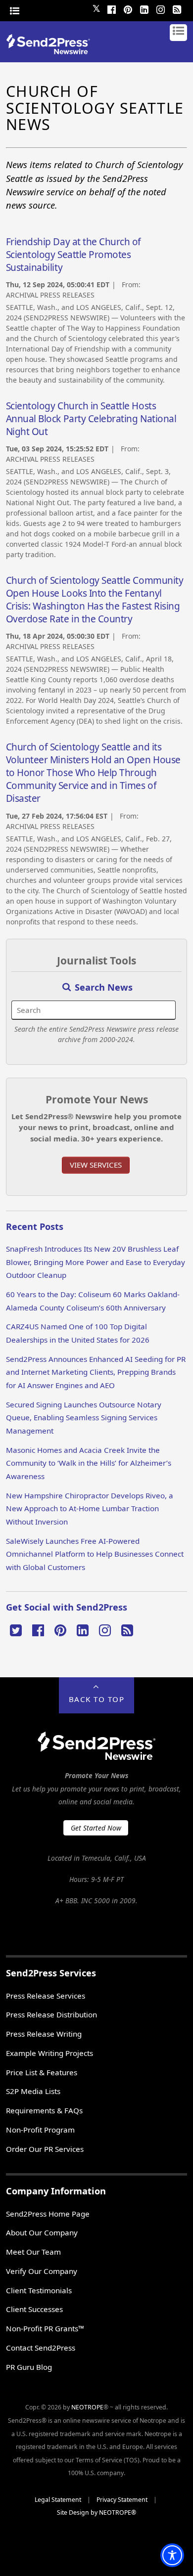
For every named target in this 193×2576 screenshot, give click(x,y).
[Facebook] (111, 8)
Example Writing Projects (49, 2053)
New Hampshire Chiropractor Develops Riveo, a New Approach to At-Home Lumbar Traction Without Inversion (90, 1508)
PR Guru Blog (29, 2367)
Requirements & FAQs (44, 2110)
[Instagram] (160, 8)
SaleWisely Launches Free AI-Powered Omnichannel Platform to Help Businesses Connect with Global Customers (95, 1554)
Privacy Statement (122, 2500)
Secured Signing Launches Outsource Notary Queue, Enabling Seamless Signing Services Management (84, 1418)
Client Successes (34, 2309)
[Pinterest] (128, 8)
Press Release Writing (44, 2034)
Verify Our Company (42, 2271)
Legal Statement (58, 2500)
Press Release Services (46, 1996)
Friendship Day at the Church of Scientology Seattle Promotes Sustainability (73, 255)
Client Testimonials (39, 2290)
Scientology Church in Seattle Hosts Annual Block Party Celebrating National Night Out (91, 419)
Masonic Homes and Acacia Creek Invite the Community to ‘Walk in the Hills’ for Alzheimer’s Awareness (89, 1463)
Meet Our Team (33, 2252)
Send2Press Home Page (48, 2214)
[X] (16, 1629)
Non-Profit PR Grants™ (45, 2328)
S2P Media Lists (33, 2091)
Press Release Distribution (51, 2014)
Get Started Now (96, 1828)
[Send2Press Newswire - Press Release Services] (52, 51)
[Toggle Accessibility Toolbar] (172, 2555)
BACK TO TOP (97, 1699)
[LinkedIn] (144, 8)
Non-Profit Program (40, 2130)
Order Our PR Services (45, 2149)
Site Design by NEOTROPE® (96, 2512)
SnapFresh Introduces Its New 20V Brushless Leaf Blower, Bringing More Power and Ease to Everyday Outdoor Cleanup (96, 1262)
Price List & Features (42, 2072)
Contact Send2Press (41, 2348)
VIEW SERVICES (96, 1165)
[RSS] (177, 8)
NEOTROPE (87, 2407)
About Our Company (42, 2232)
